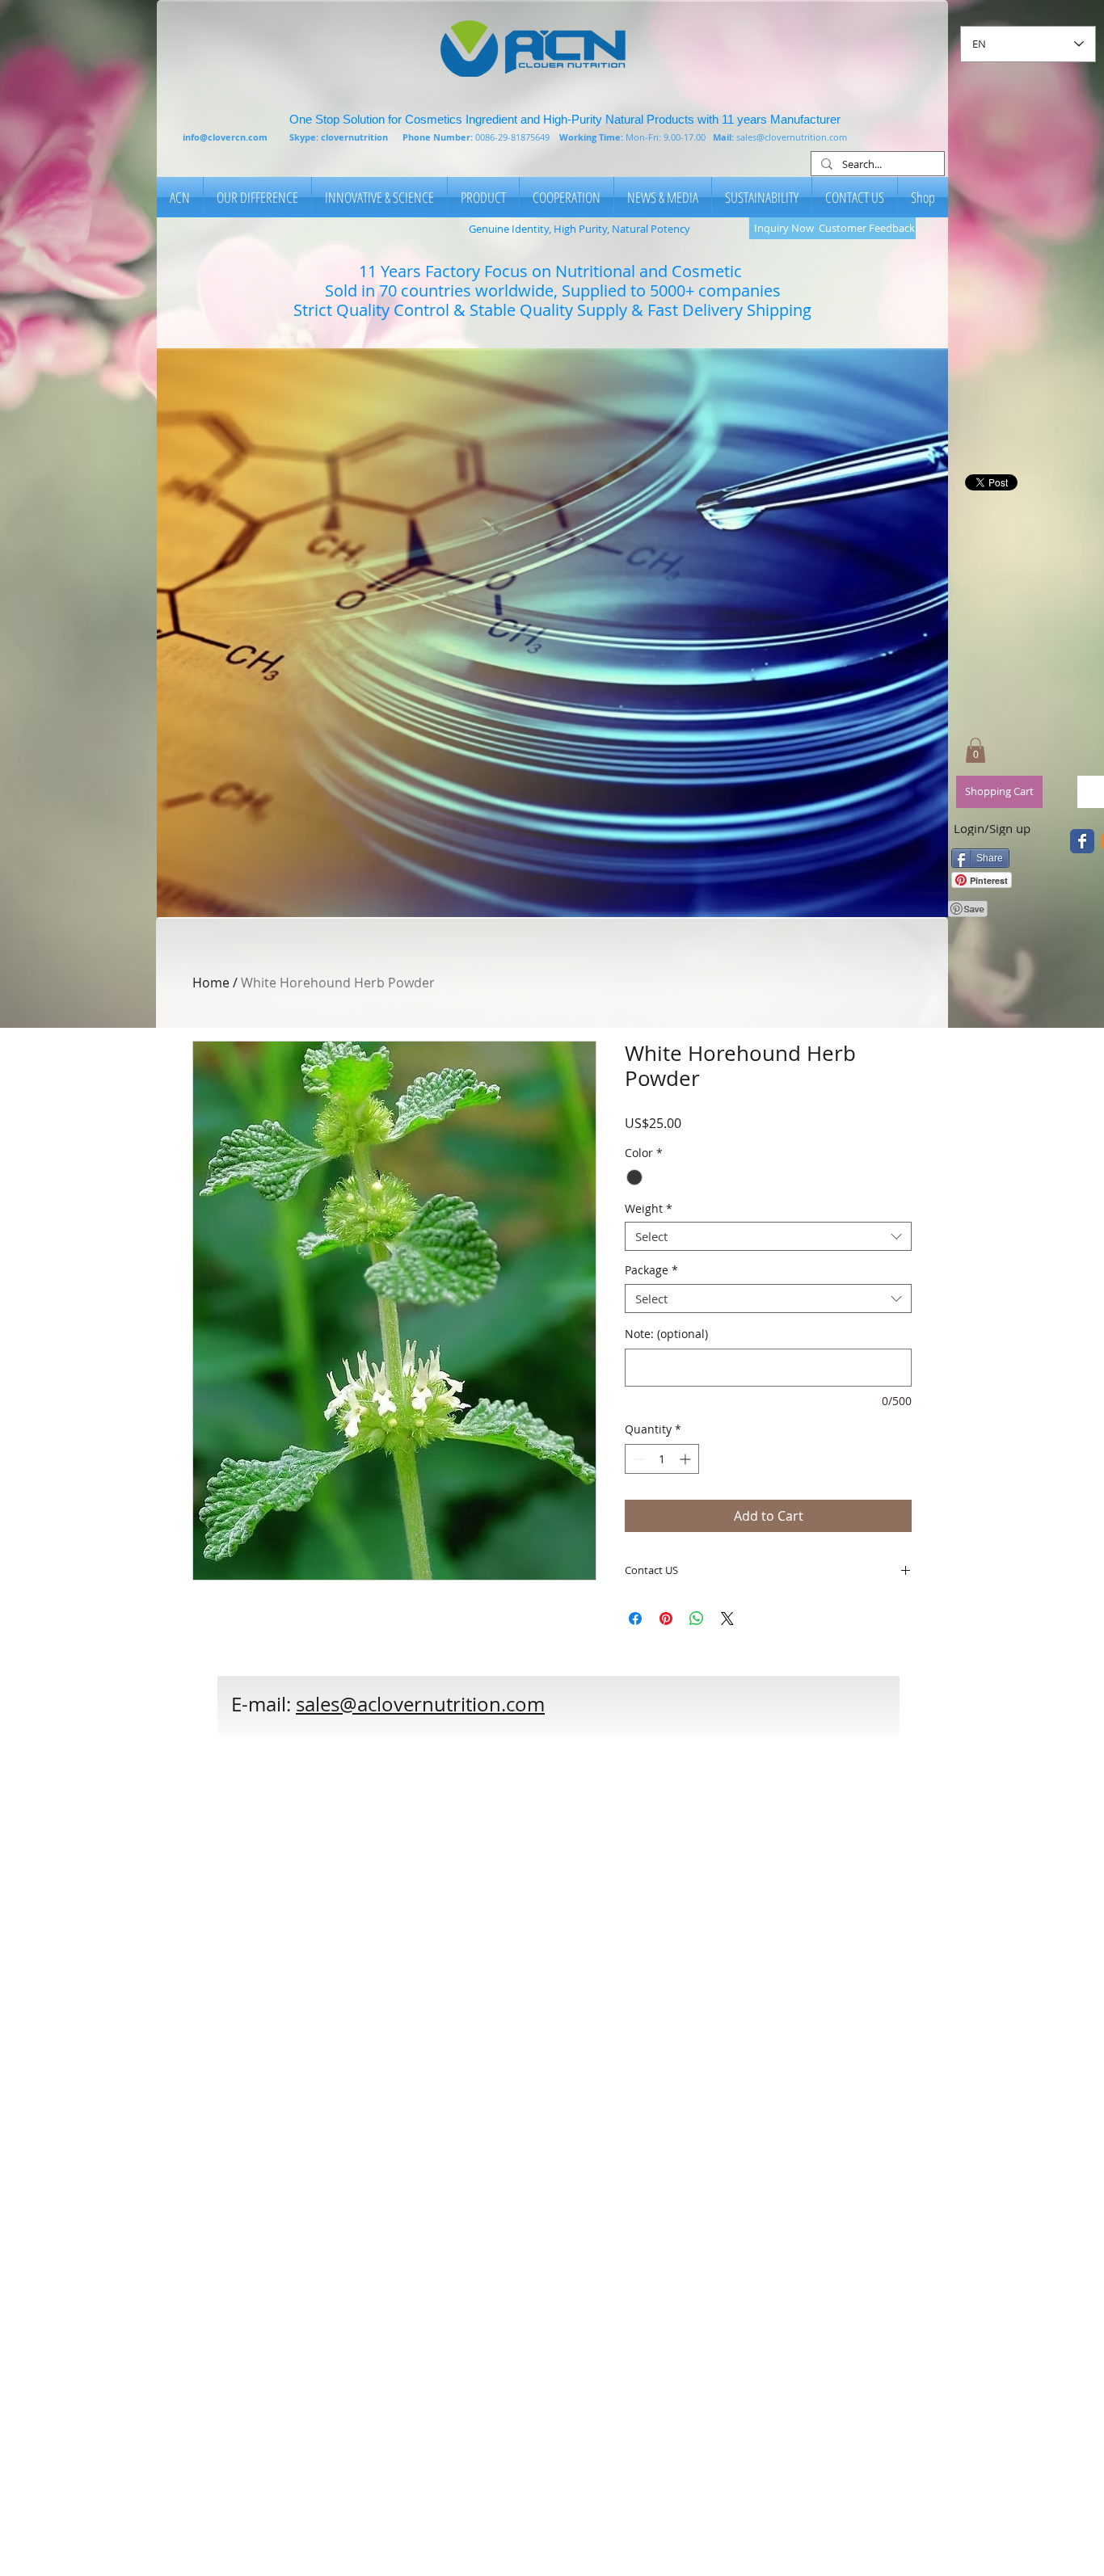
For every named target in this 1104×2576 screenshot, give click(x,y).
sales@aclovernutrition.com (420, 1704)
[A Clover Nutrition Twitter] (1082, 841)
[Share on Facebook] (635, 1618)
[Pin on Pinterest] (666, 1618)
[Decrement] (637, 1459)
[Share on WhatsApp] (697, 1618)
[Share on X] (727, 1618)
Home (211, 983)
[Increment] (687, 1459)
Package (651, 1271)
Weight (649, 1209)
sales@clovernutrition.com (792, 137)
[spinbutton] (662, 1459)
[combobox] (768, 1236)
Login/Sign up (992, 828)
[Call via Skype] (654, 1713)
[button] (552, 633)
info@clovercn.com (225, 137)
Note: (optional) (666, 1334)
